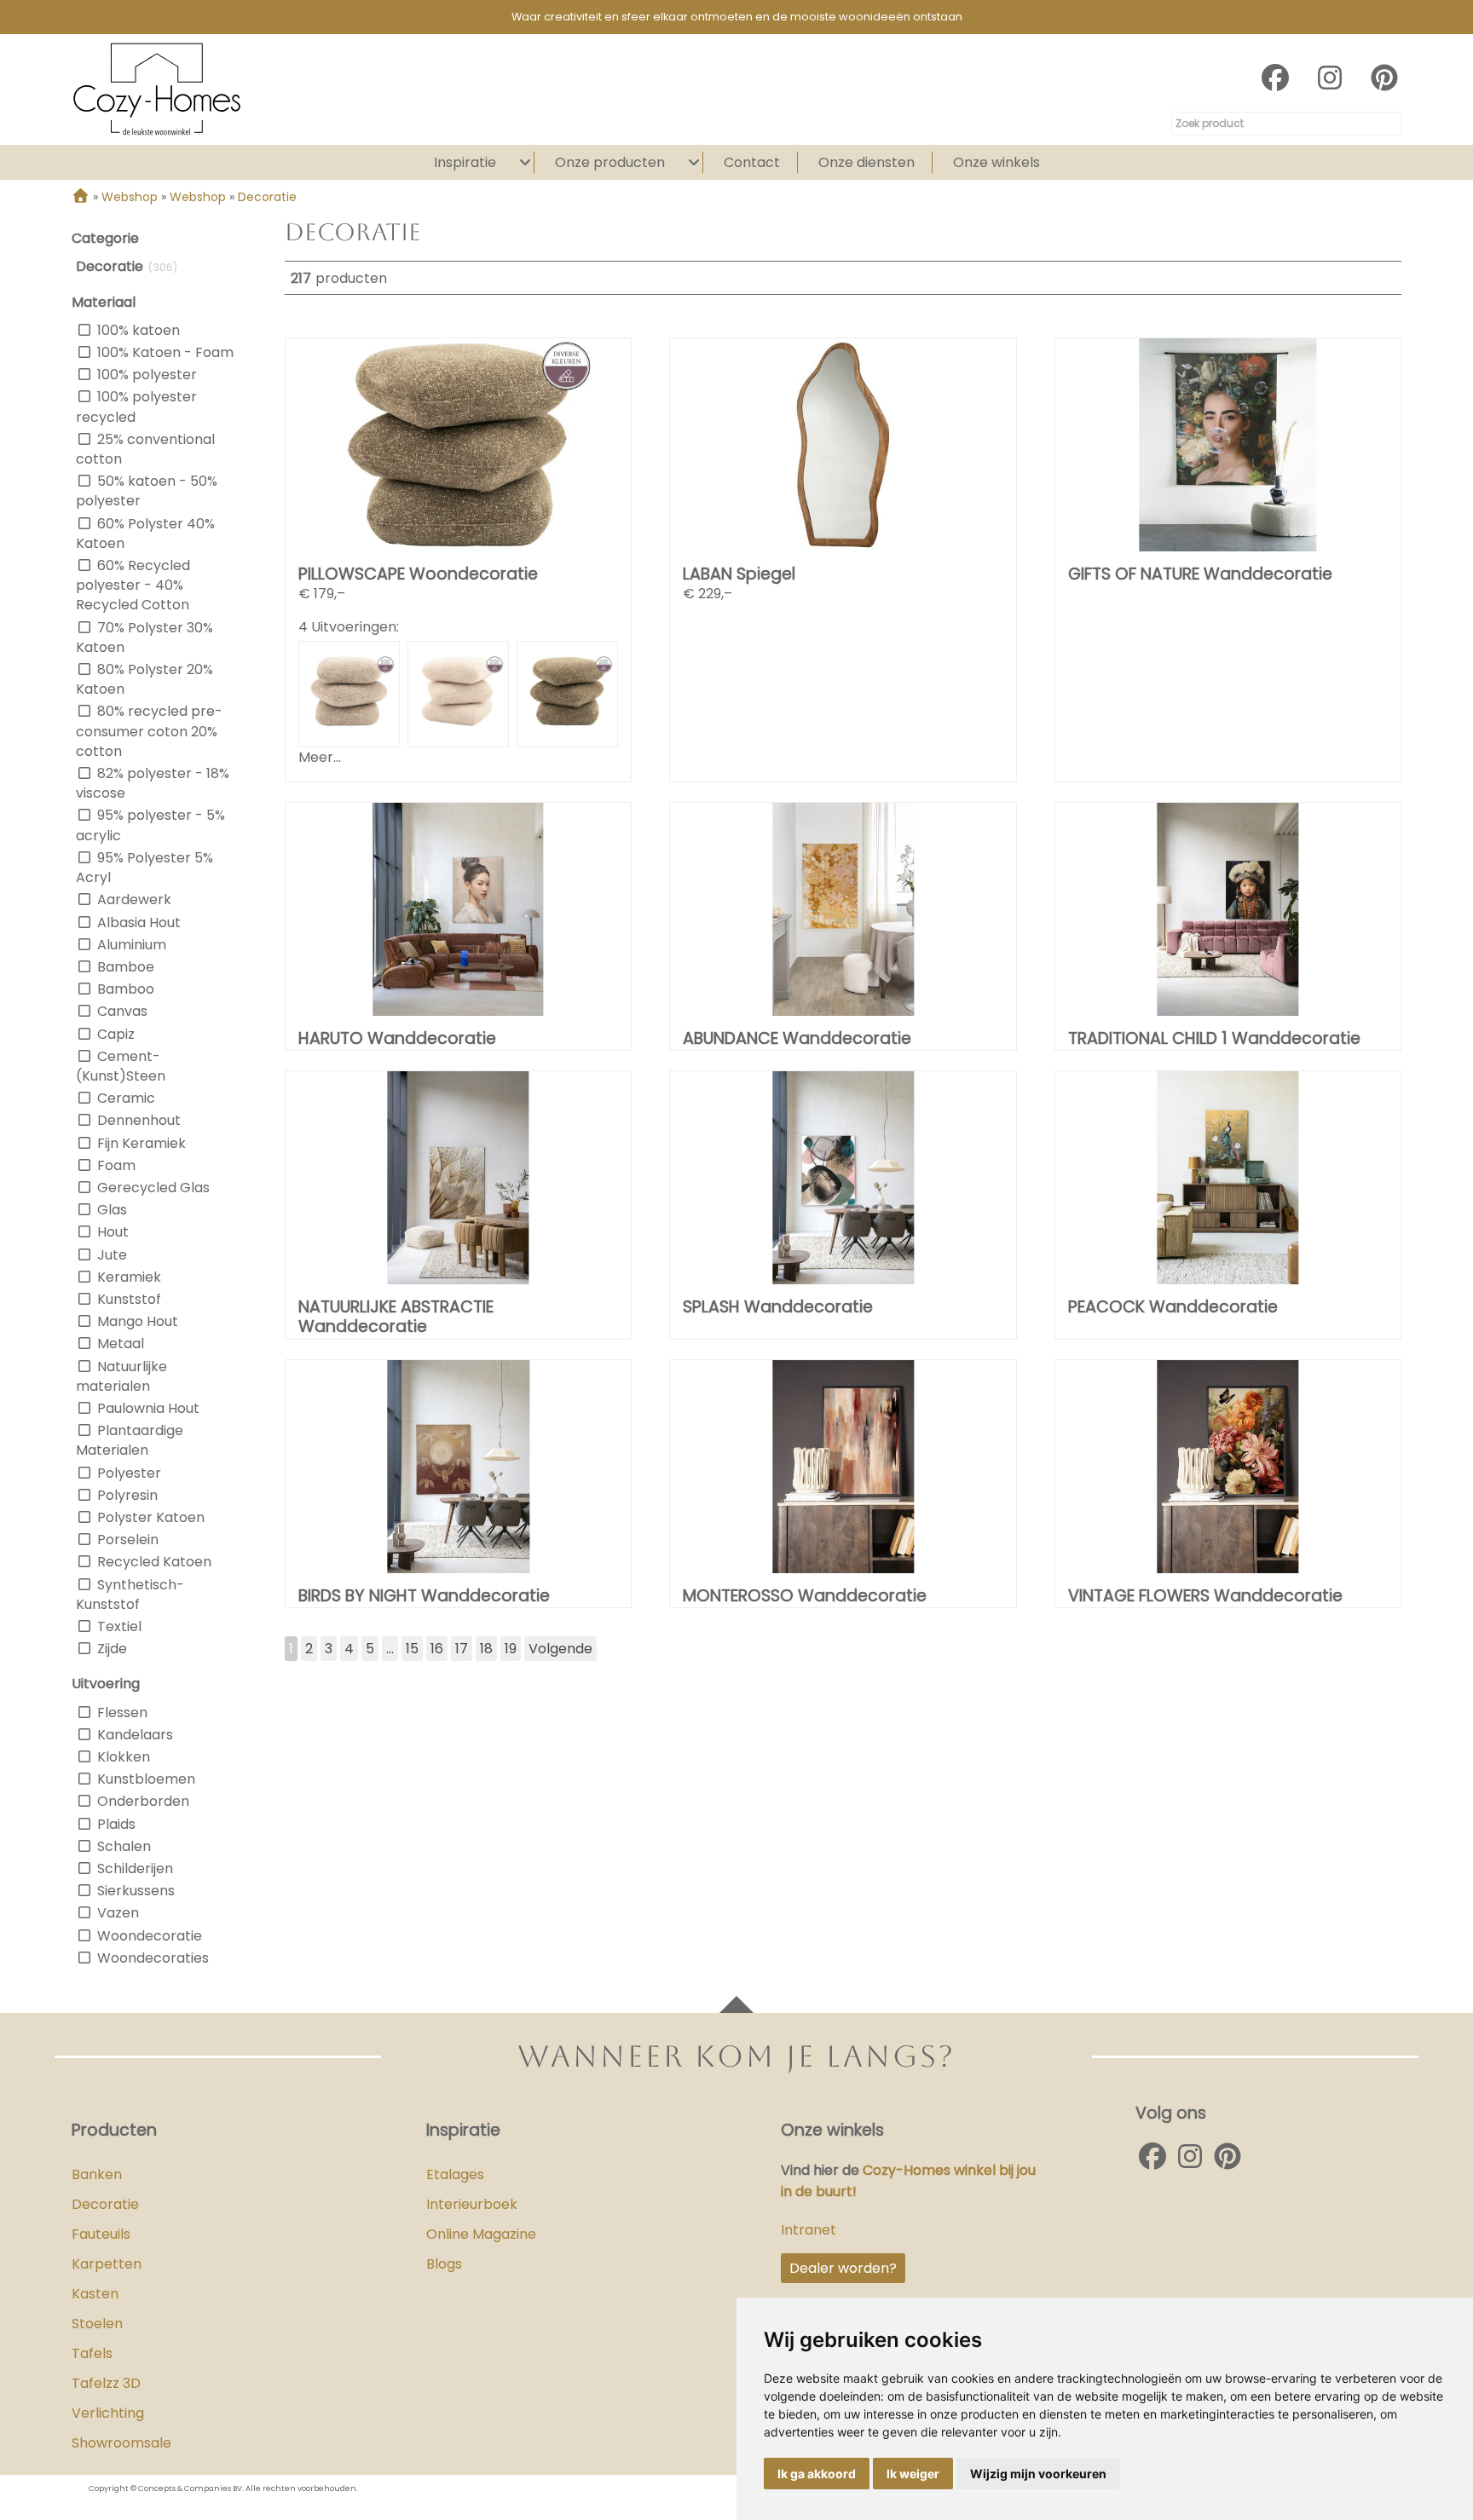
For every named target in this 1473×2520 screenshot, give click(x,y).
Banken (97, 2174)
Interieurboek (472, 2204)
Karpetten (107, 2264)
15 (412, 1649)
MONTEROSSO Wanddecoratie (805, 1596)
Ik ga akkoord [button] (817, 2474)
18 (486, 1649)
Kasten (95, 2294)
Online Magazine (481, 2234)
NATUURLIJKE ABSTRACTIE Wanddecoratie (396, 1317)
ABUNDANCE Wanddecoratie (797, 1038)
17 (462, 1649)
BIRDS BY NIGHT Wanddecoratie (424, 1596)
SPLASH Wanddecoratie (778, 1307)
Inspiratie (465, 162)
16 (437, 1649)
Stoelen (97, 2324)
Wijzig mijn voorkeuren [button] (1038, 2474)
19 (511, 1649)
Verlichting (108, 2413)
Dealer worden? (843, 2268)
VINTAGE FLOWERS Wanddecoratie (1205, 1596)
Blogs (444, 2264)
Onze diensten (866, 162)
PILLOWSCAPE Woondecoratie (418, 574)
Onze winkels (996, 162)
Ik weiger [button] (913, 2474)
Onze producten (610, 162)
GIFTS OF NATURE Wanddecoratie (1200, 574)
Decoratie (105, 2204)
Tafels (92, 2353)
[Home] (81, 197)
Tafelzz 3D (106, 2383)
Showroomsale (121, 2443)
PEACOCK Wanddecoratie (1173, 1307)
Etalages (455, 2174)
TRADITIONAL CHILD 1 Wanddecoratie (1214, 1038)
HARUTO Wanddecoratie (397, 1038)
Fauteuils (101, 2234)
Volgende (560, 1649)
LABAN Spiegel (739, 574)
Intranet (809, 2230)
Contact (752, 162)
